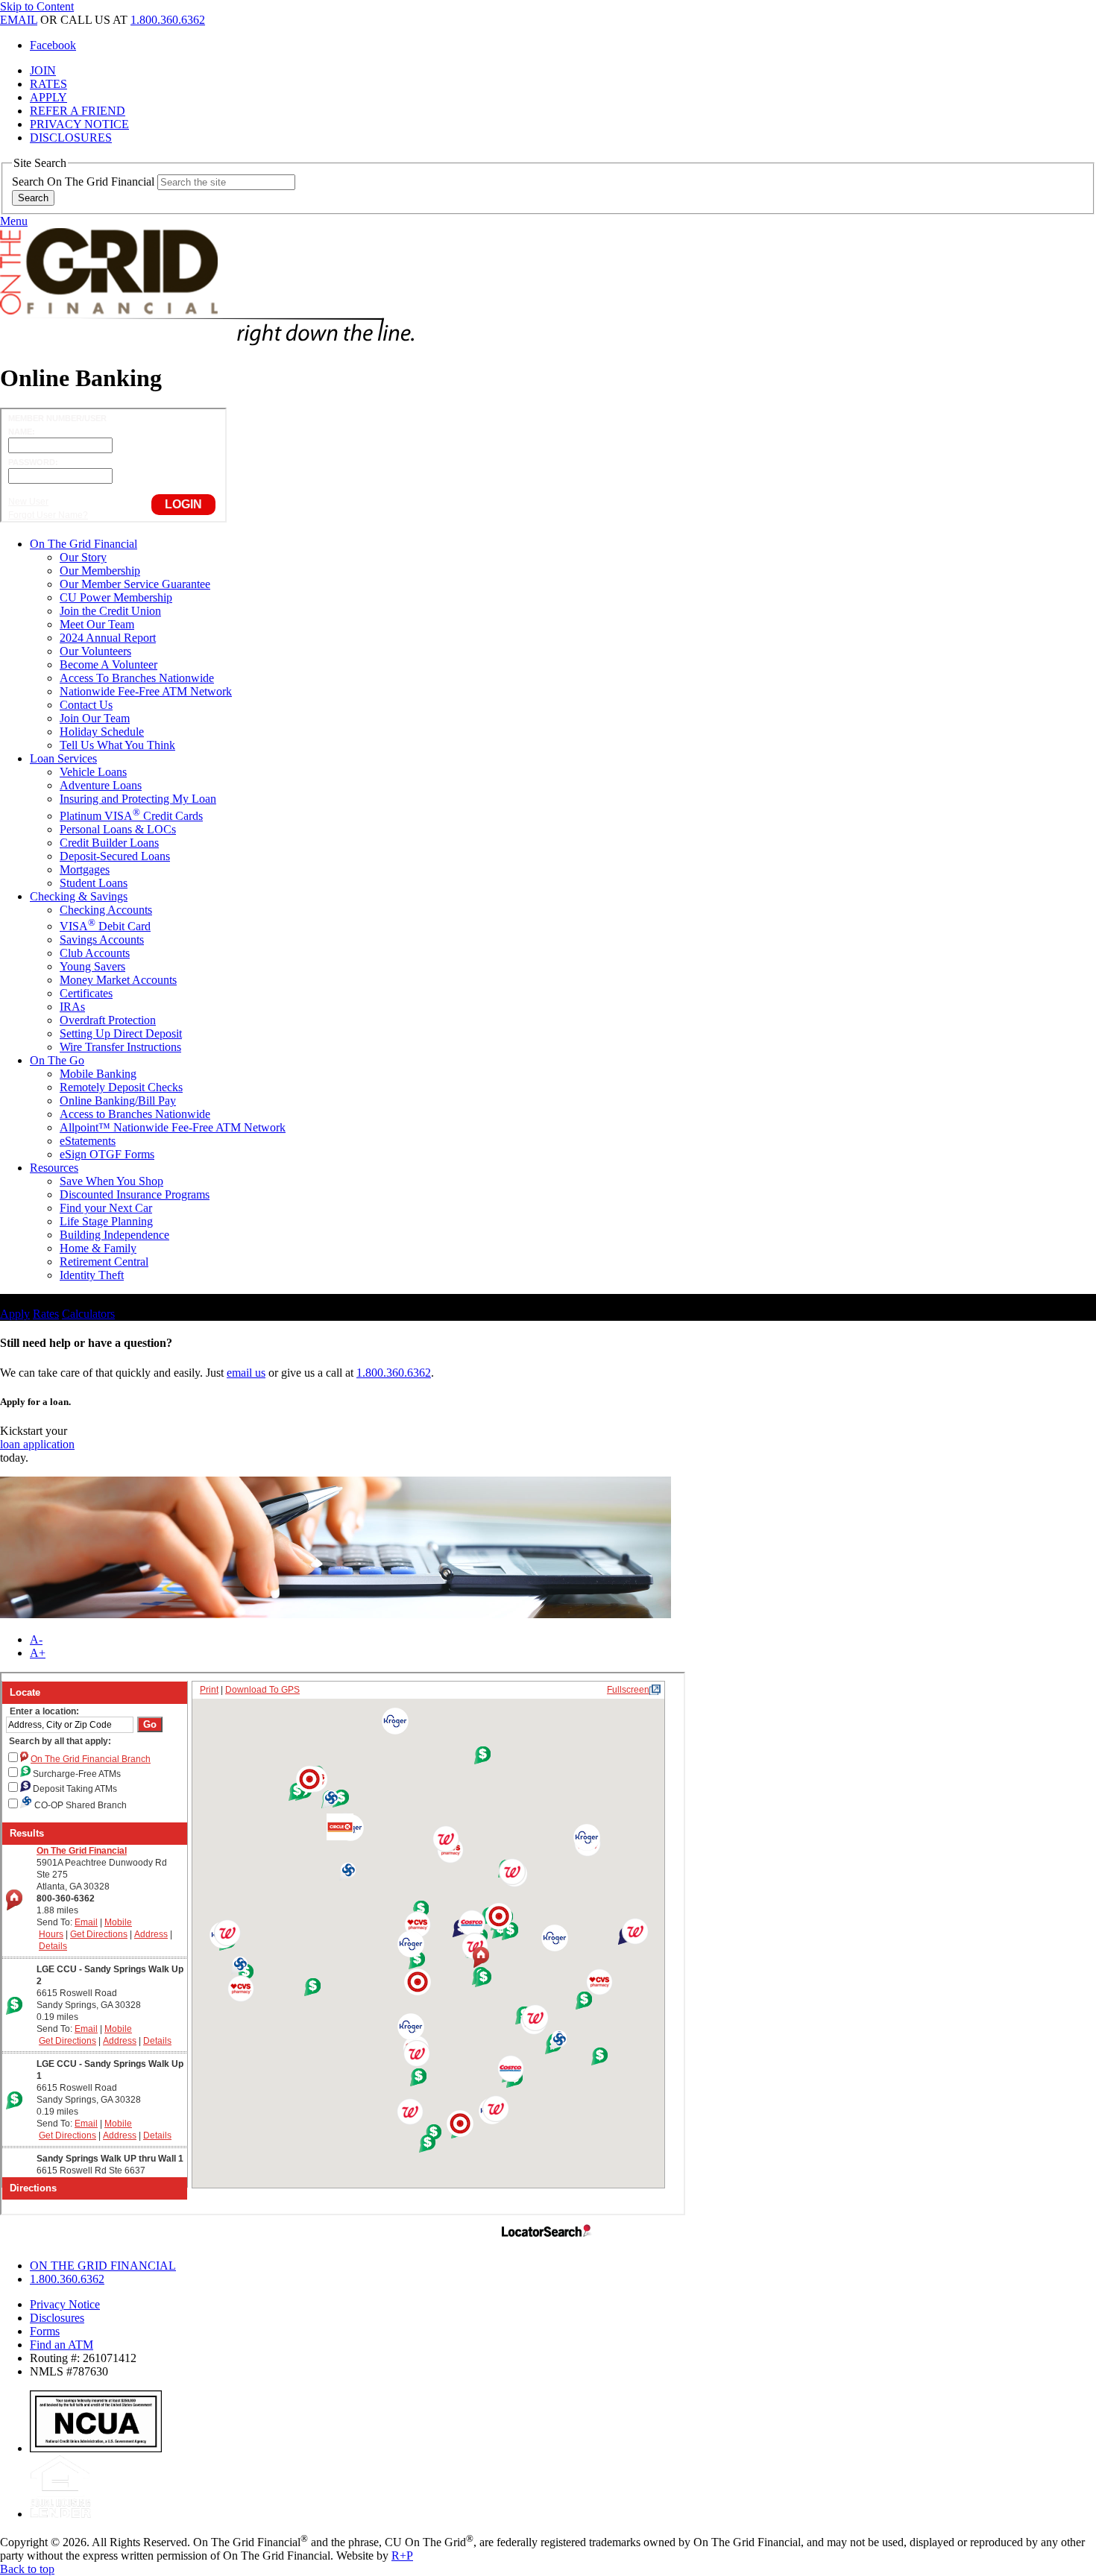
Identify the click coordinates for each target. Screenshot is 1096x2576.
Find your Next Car (106, 1208)
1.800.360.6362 (168, 20)
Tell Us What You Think (117, 745)
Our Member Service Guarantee (135, 584)
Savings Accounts (102, 940)
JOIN (43, 70)
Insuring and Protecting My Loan (138, 799)
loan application (37, 1444)
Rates (46, 1314)
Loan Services (63, 758)
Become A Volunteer (108, 664)
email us (246, 1373)
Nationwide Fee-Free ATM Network (146, 691)
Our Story (83, 557)
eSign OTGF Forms (107, 1154)
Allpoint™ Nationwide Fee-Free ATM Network (173, 1127)
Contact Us (86, 705)
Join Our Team (95, 718)
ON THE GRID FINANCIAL (103, 2266)
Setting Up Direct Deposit (121, 1033)
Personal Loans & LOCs (118, 829)
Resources (54, 1168)
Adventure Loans (101, 785)
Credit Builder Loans (109, 843)
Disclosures (57, 2318)
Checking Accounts (106, 910)
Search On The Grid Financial (83, 181)
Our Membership (100, 571)
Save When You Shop (111, 1181)
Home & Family (98, 1248)
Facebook (53, 45)
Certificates (86, 993)
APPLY (48, 97)
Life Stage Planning (106, 1221)
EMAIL (19, 20)
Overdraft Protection (108, 1020)
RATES (48, 84)
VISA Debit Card (105, 926)
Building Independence (114, 1235)
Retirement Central (104, 1262)
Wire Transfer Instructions (120, 1047)
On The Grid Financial (84, 544)
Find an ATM (62, 2345)
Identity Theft (92, 1275)
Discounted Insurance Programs (135, 1194)
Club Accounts (95, 953)
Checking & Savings (79, 896)
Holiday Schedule (102, 732)
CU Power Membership (116, 597)
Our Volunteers (95, 651)
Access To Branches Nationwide (137, 678)
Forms (45, 2331)
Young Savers (92, 966)
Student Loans (94, 883)
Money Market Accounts (118, 980)
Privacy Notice (65, 2304)
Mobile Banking (98, 1074)
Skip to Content (37, 6)
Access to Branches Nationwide (135, 1114)
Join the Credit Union (110, 611)
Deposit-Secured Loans (115, 856)
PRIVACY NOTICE (79, 124)
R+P (402, 2556)
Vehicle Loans (93, 772)
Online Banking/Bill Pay (118, 1101)
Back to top (27, 2569)
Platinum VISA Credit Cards (131, 816)
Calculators (88, 1314)
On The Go (57, 1060)
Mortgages (85, 869)
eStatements (88, 1141)
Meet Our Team (97, 624)
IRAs (72, 1007)
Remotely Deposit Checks (121, 1087)
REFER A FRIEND (78, 111)
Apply (15, 1314)
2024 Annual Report (108, 638)
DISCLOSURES (71, 138)
